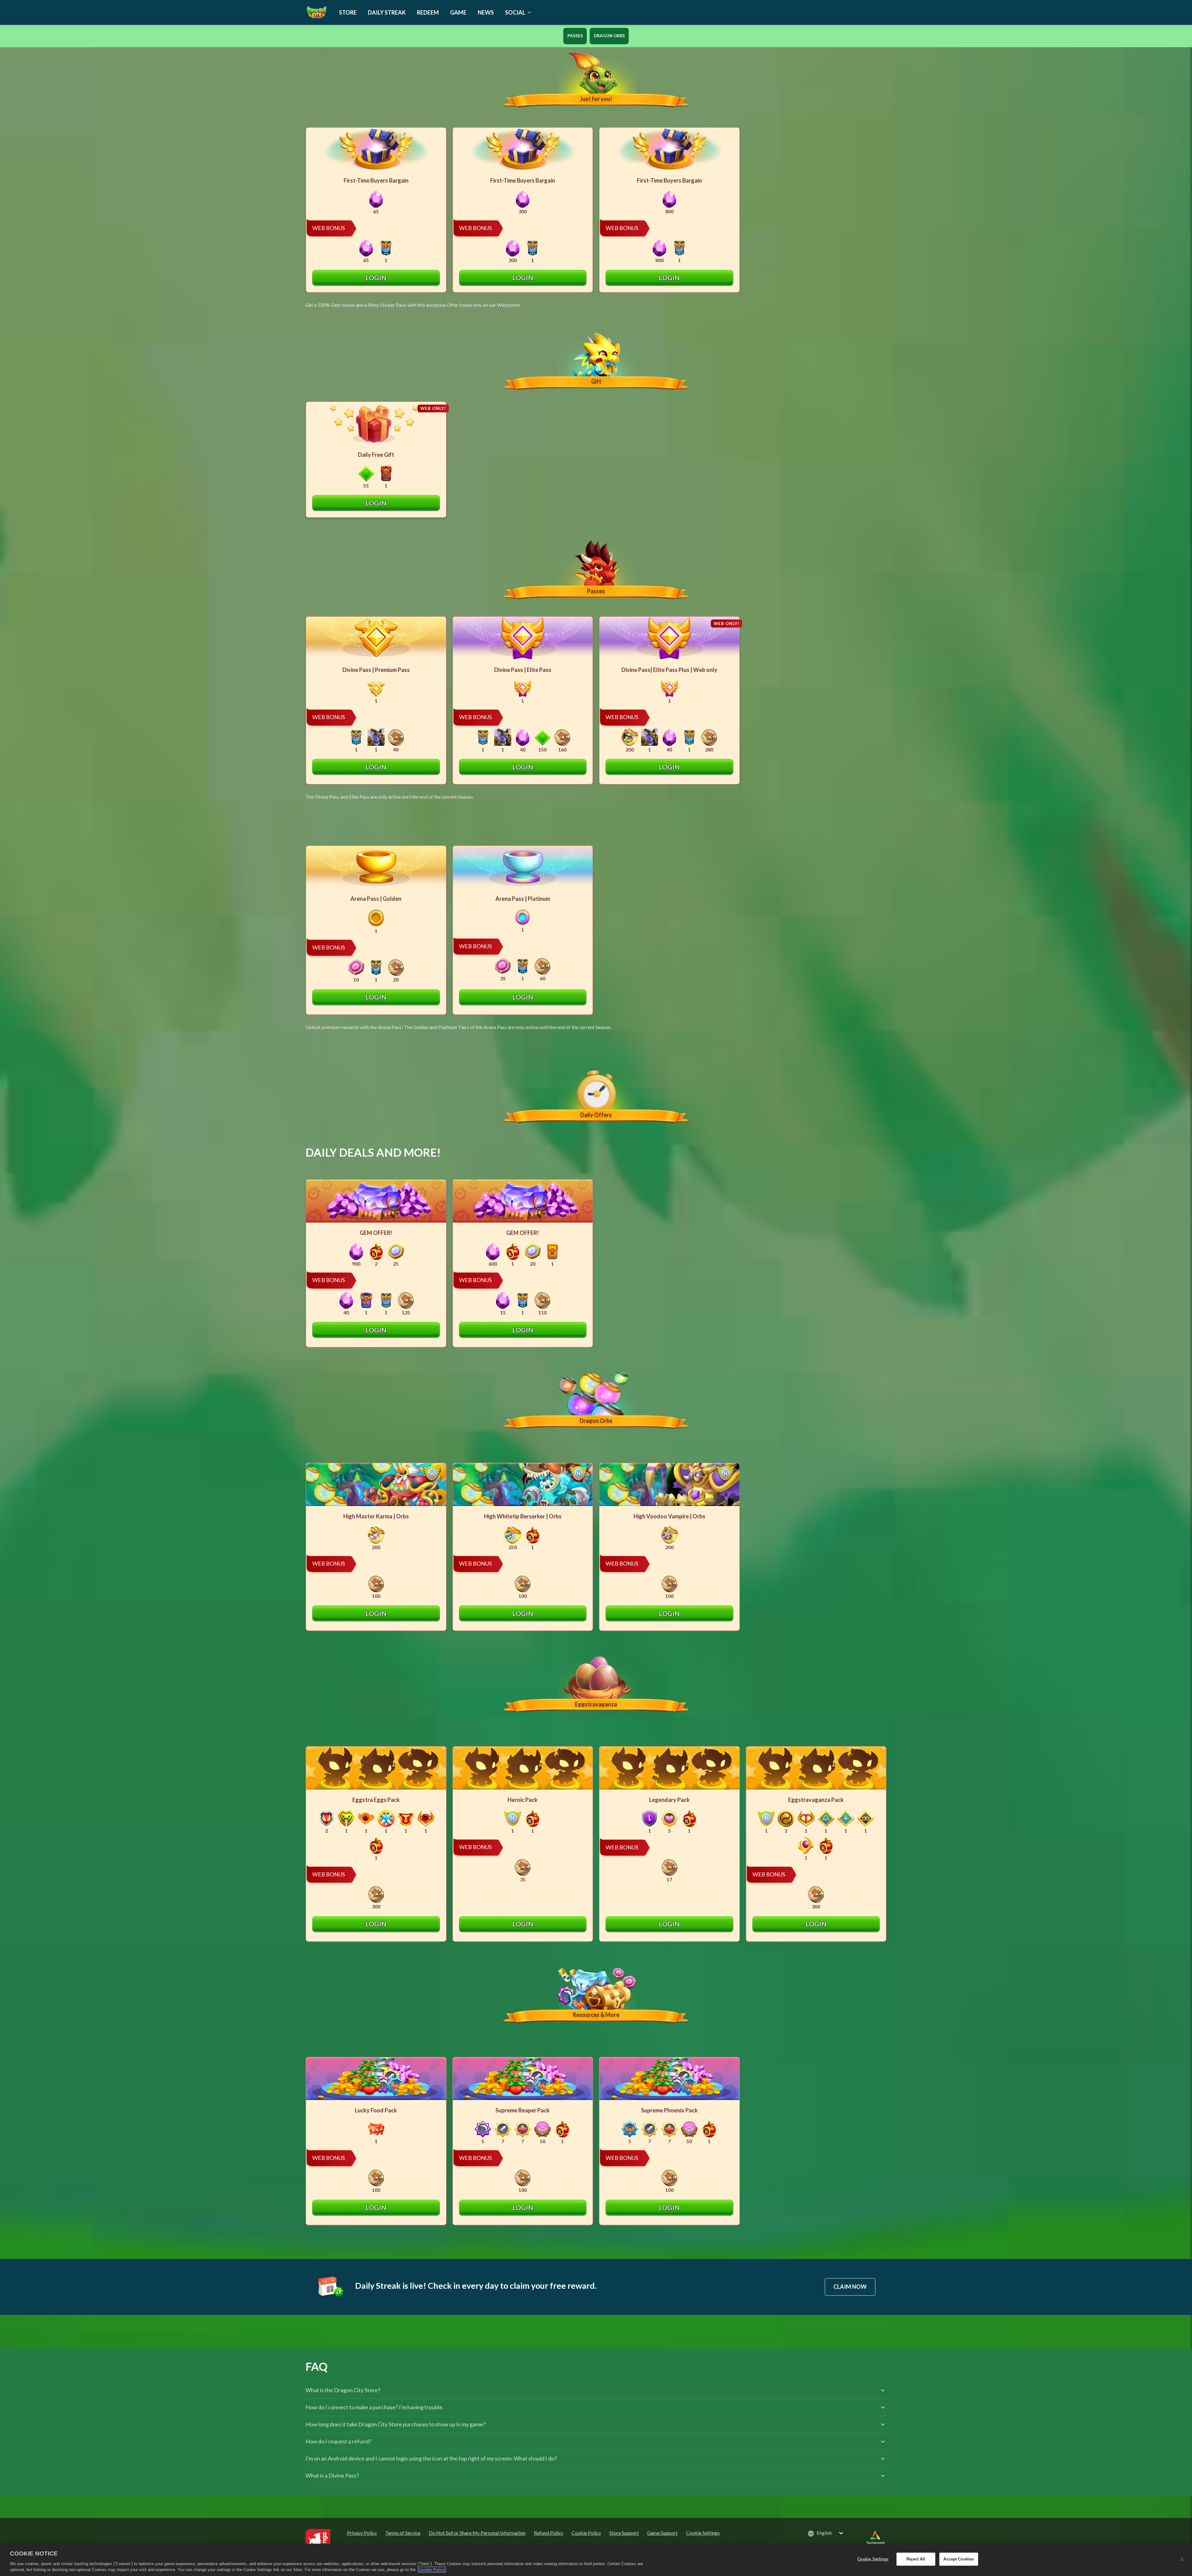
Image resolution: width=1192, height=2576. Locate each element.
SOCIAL (515, 12)
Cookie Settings (703, 2533)
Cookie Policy (432, 2570)
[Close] (1182, 2559)
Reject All (916, 2559)
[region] (596, 2560)
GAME (458, 12)
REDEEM (428, 12)
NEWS (486, 12)
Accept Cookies (959, 2559)
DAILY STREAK (387, 12)
